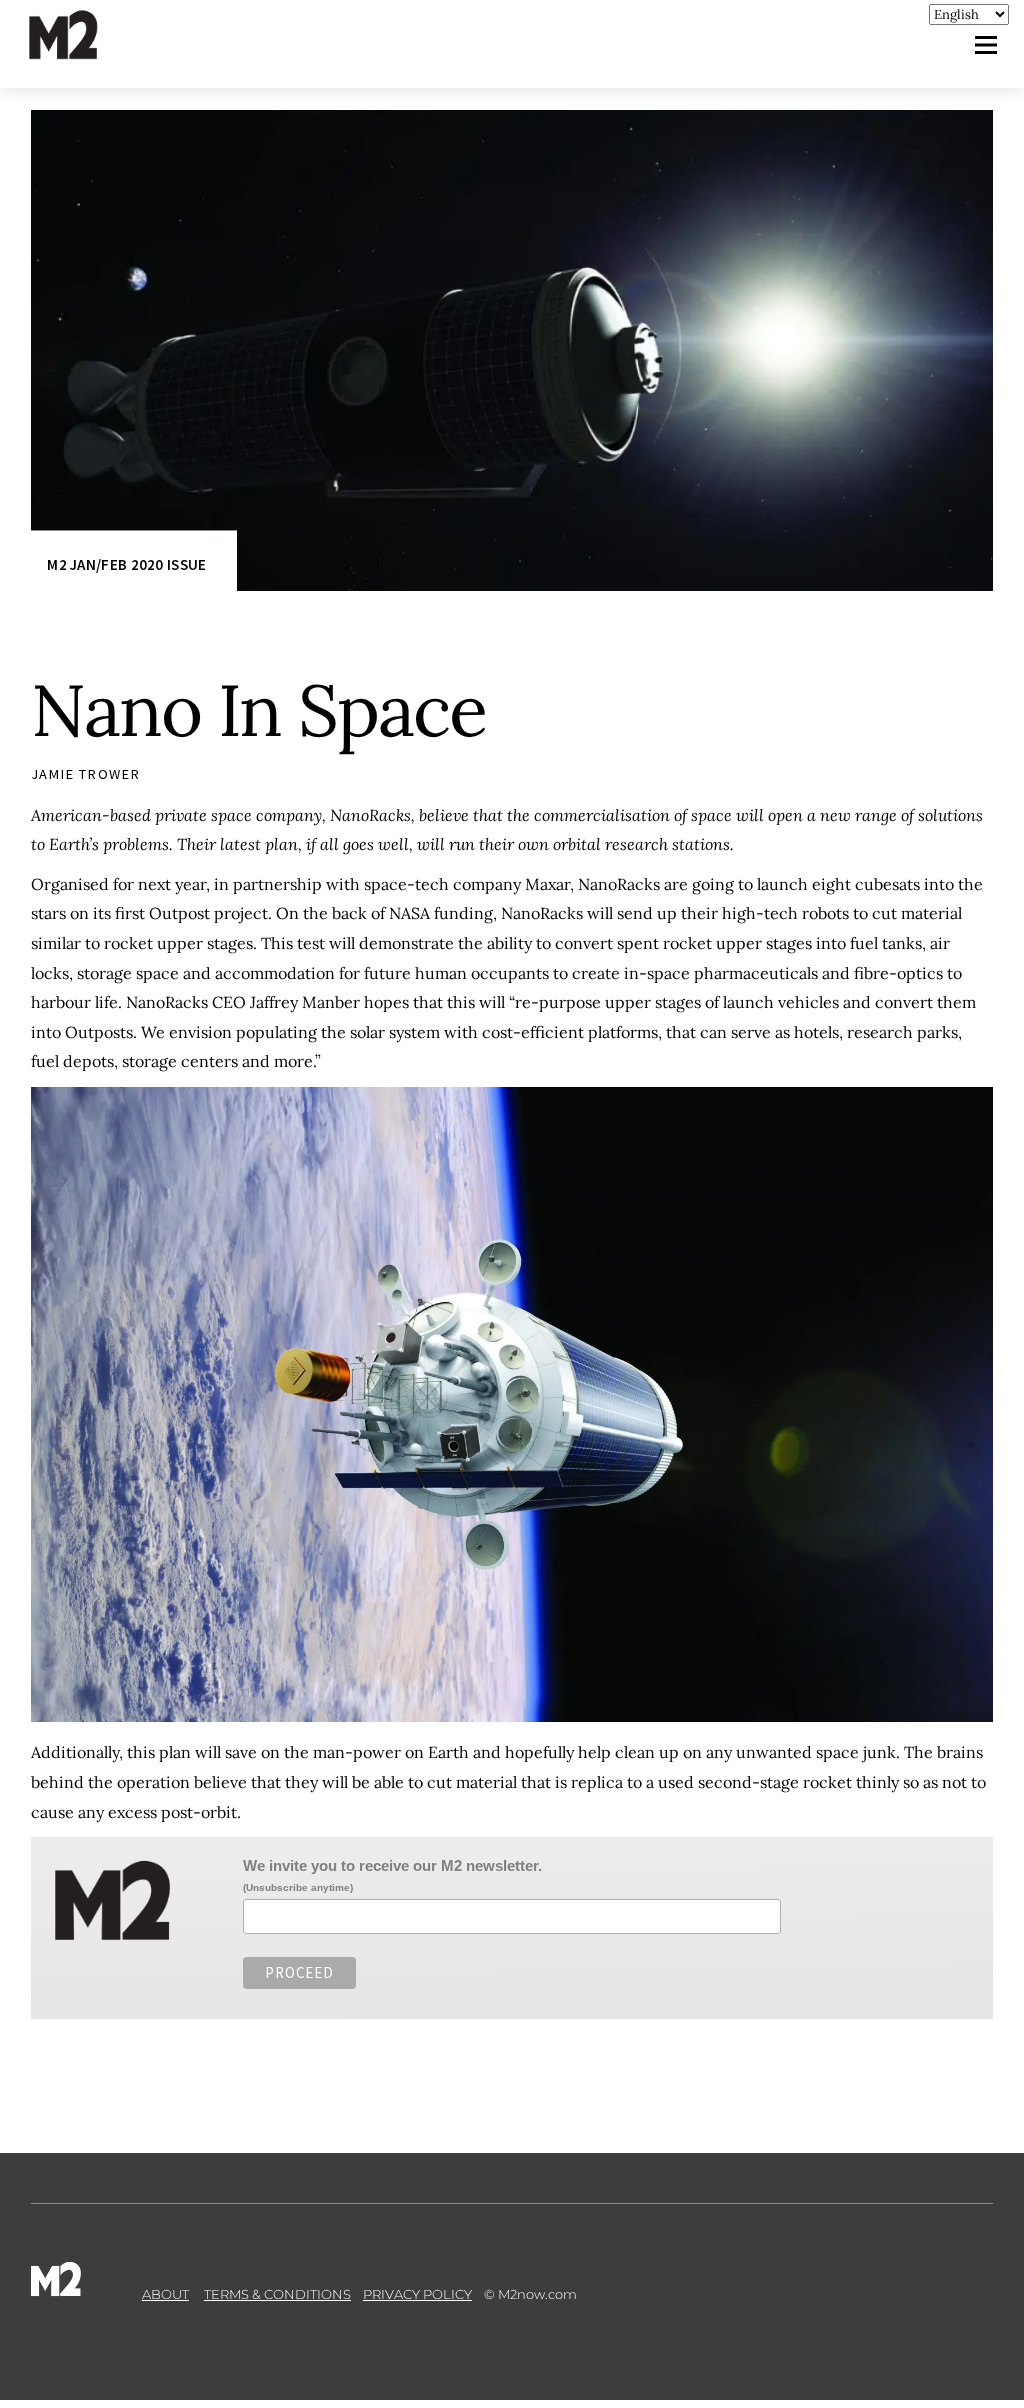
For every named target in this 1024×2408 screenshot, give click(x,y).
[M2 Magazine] (83, 50)
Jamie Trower (86, 774)
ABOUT (165, 2294)
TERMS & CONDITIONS (277, 2294)
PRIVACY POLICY (417, 2294)
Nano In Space (258, 710)
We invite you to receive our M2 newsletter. (392, 1865)
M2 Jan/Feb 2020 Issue (126, 565)
